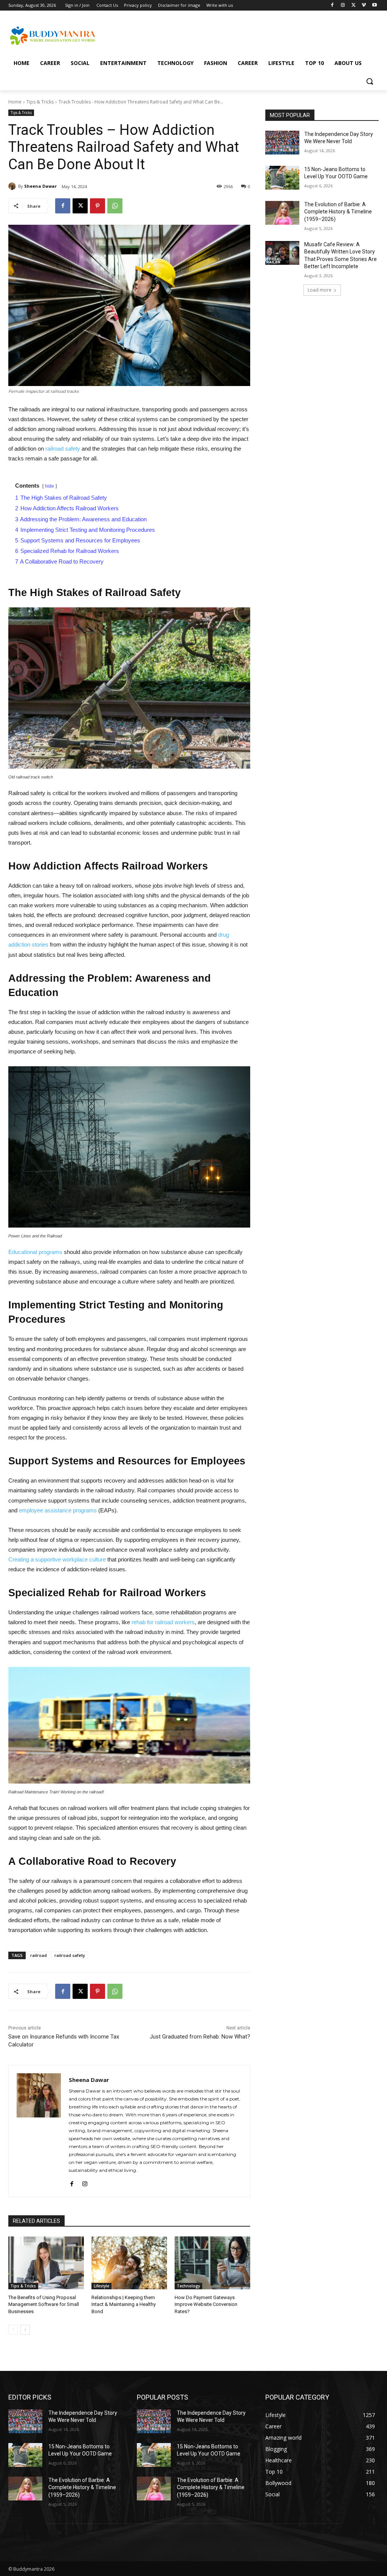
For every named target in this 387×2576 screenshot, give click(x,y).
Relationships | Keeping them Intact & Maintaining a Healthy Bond (124, 2304)
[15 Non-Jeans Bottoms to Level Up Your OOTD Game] (282, 178)
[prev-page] (13, 2330)
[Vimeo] (364, 5)
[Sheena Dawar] (13, 186)
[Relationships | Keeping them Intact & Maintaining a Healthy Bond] (129, 2263)
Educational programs (35, 1252)
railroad (39, 1955)
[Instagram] (343, 5)
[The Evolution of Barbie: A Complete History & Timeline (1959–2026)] (282, 213)
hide (50, 486)
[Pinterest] (98, 206)
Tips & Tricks (40, 102)
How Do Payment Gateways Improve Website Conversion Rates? (206, 2304)
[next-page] (25, 2330)
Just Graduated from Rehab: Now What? (200, 2037)
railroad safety (63, 449)
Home (15, 102)
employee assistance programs (58, 1510)
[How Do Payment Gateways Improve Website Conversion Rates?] (212, 2263)
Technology (188, 2286)
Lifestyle (101, 2286)
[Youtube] (374, 5)
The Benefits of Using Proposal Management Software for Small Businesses (44, 2304)
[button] (370, 81)
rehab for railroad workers (163, 1622)
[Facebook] (332, 5)
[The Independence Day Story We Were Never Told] (282, 143)
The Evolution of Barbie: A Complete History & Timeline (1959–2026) (338, 212)
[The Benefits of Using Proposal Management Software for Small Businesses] (46, 2263)
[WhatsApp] (115, 206)
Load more (320, 290)
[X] (354, 5)
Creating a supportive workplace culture (57, 1559)
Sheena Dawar (40, 186)
